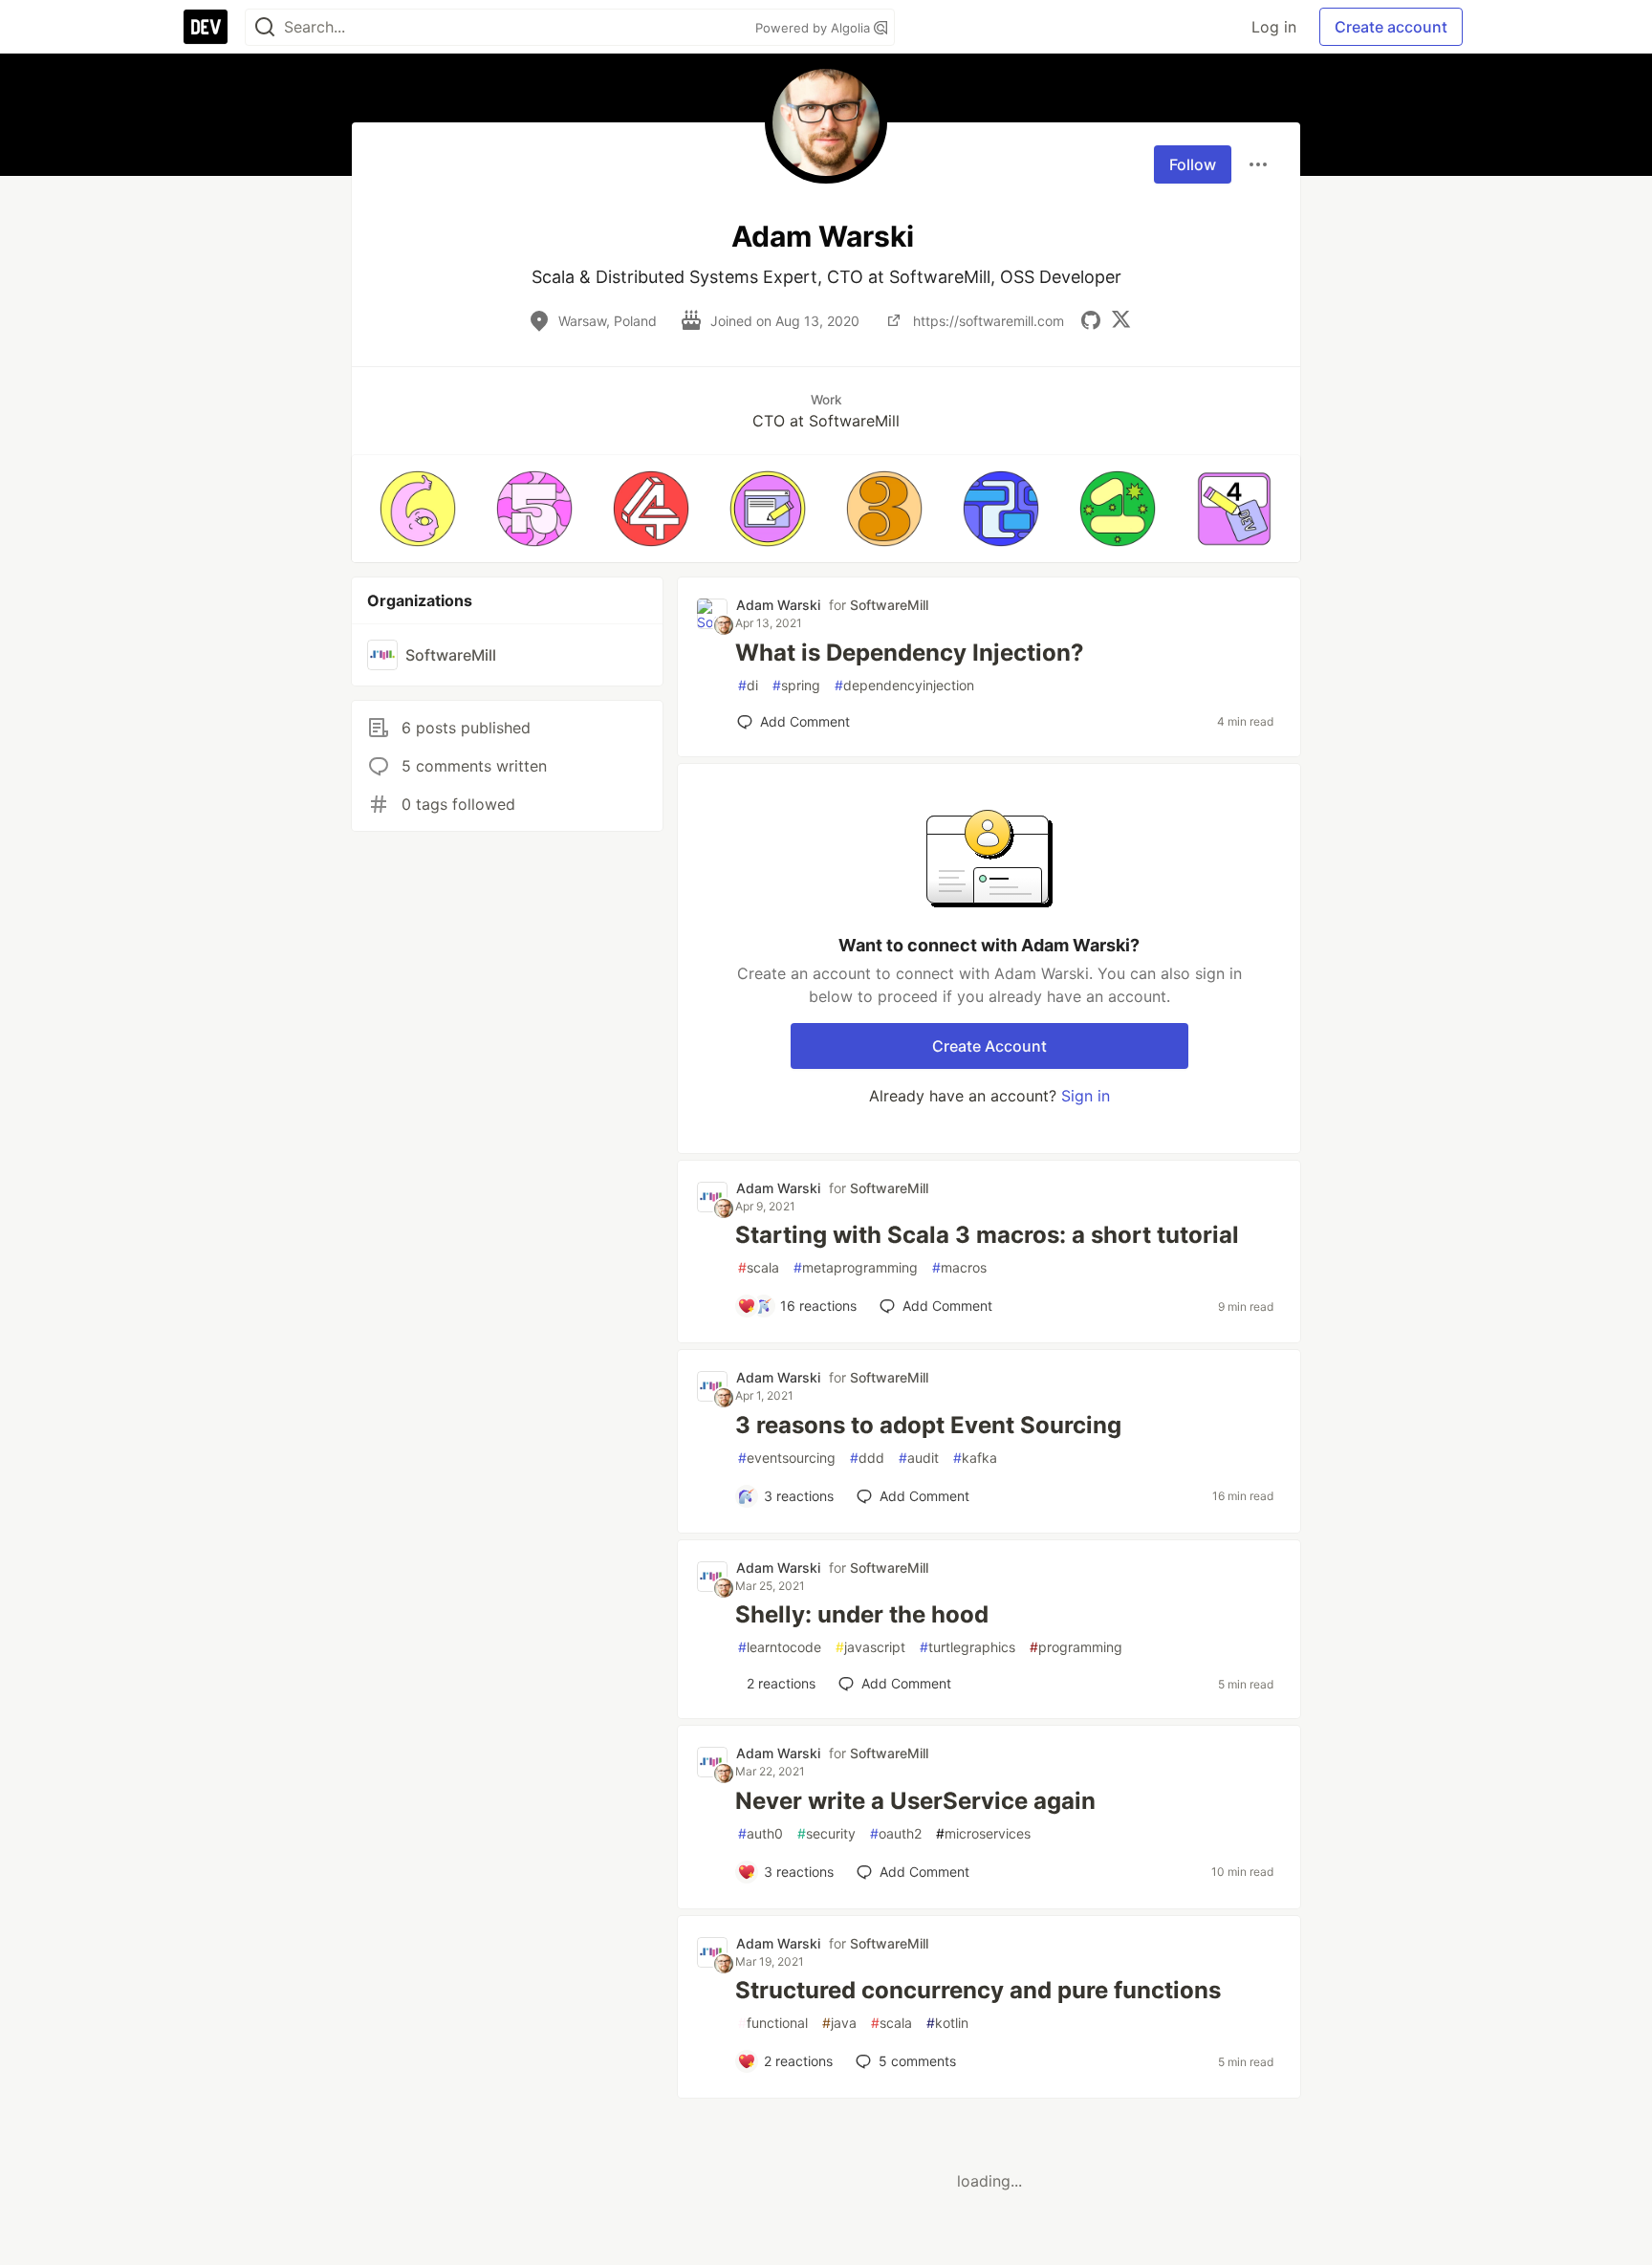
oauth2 (896, 1833)
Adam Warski (778, 605)
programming (1076, 1647)
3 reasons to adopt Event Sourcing (928, 1425)
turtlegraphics (967, 1647)
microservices (983, 1833)
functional (773, 2023)
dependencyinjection (904, 685)
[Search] (265, 27)
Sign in (1086, 1096)
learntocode (780, 1647)
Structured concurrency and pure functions (978, 1990)
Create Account (989, 1046)
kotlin (947, 2023)
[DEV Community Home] (206, 27)
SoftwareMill (889, 605)
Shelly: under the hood (862, 1614)
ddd (867, 1458)
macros (959, 1267)
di (748, 685)
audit (919, 1458)
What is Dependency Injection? (910, 653)
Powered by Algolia (815, 28)
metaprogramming (856, 1267)
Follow (1193, 164)
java (839, 2023)
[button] (418, 509)
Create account (1391, 27)
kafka (975, 1458)
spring (796, 685)
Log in (1274, 27)
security (826, 1833)
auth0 (761, 1833)
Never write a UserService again (915, 1801)
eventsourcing (787, 1458)
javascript (870, 1647)
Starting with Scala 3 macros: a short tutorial (987, 1235)
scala (759, 1267)
